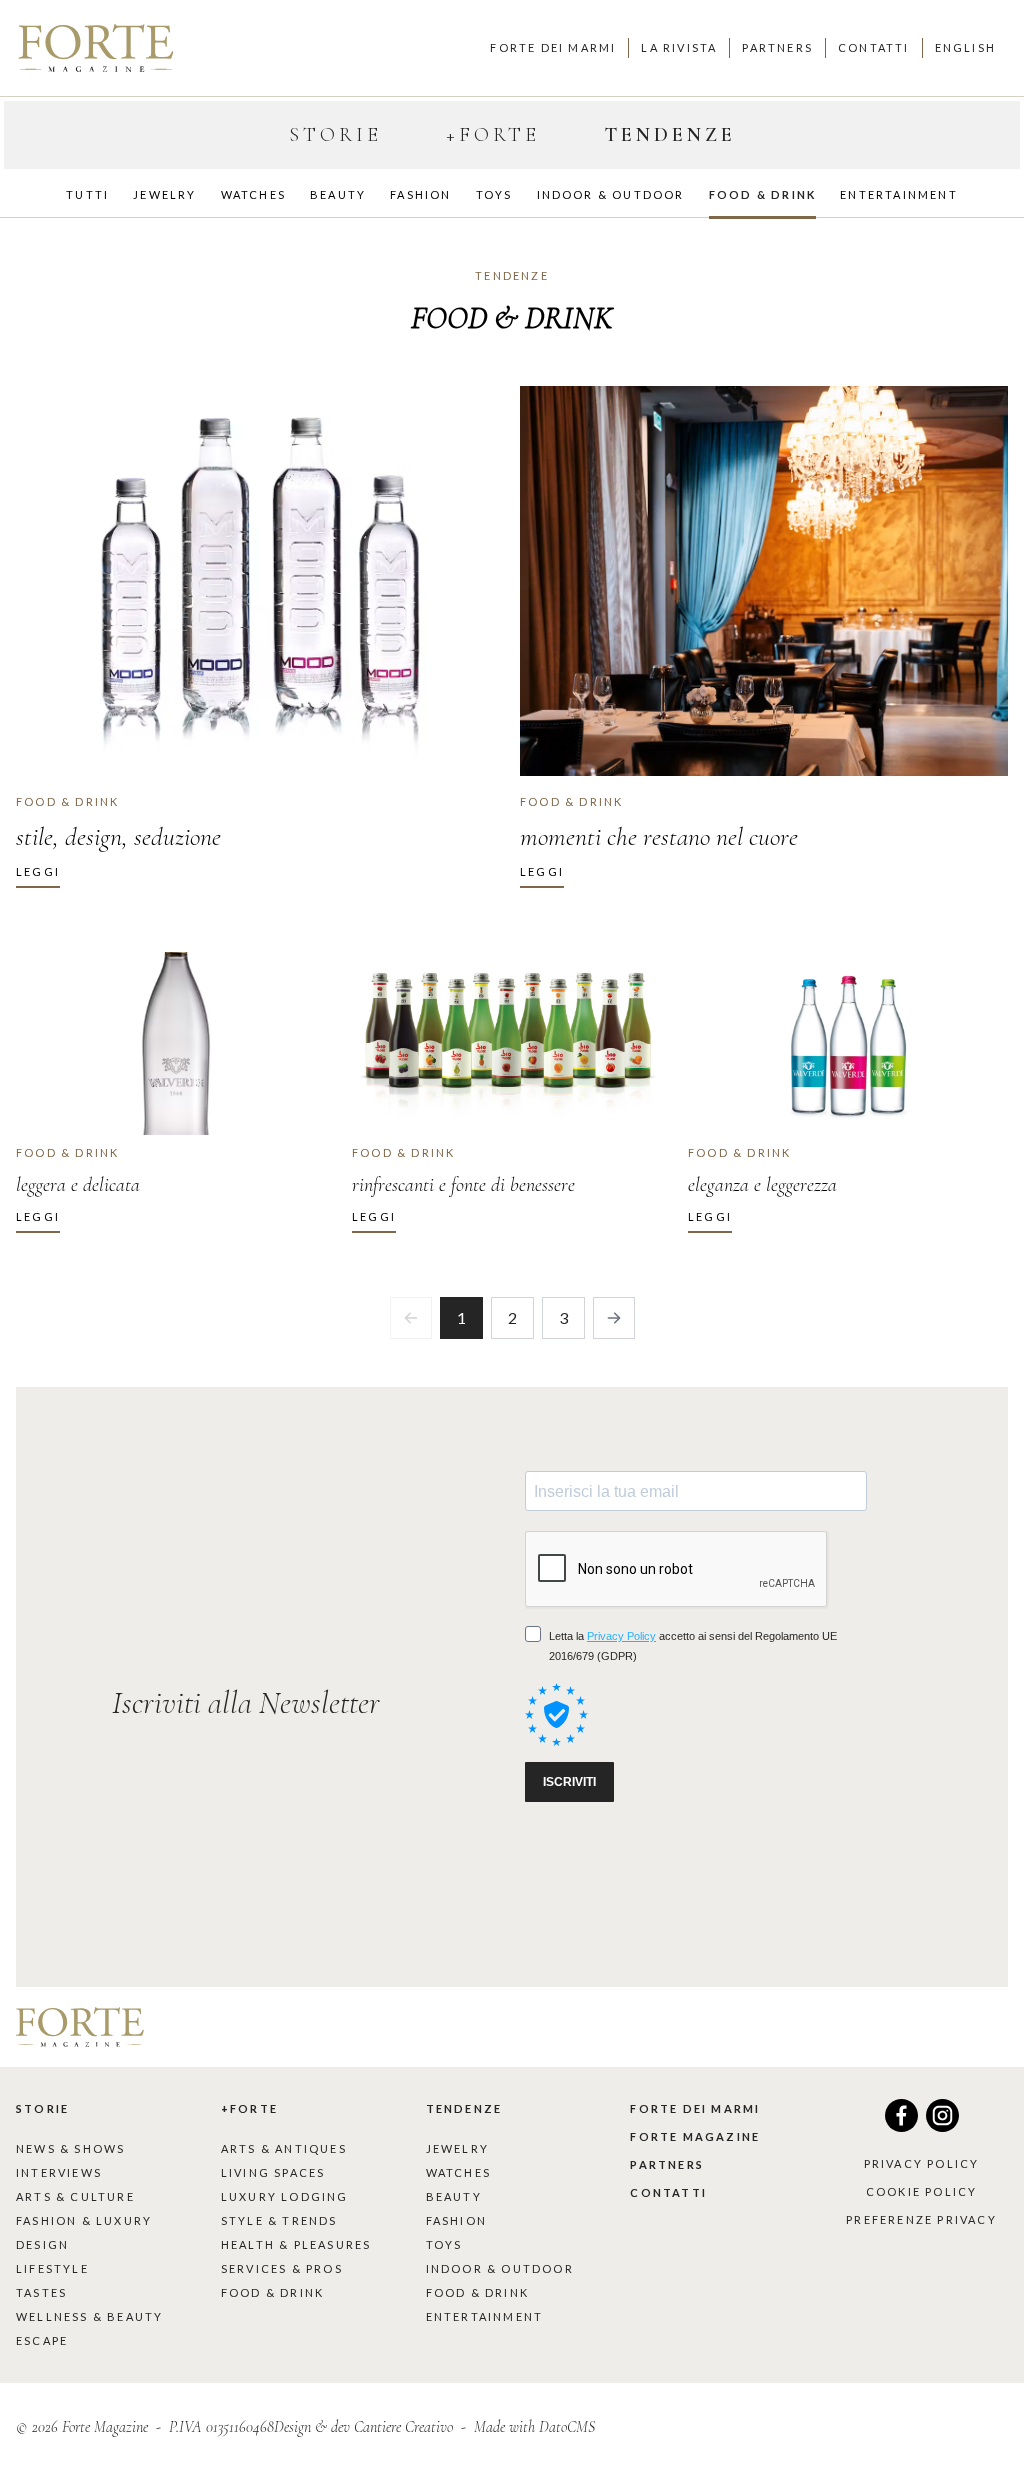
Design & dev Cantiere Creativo (363, 2427)
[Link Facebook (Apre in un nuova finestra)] (901, 2125)
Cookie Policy (922, 2191)
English (965, 47)
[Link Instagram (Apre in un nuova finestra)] (942, 2125)
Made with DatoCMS (534, 2427)
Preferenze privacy (921, 2219)
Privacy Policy (922, 2163)
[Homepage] (96, 48)
